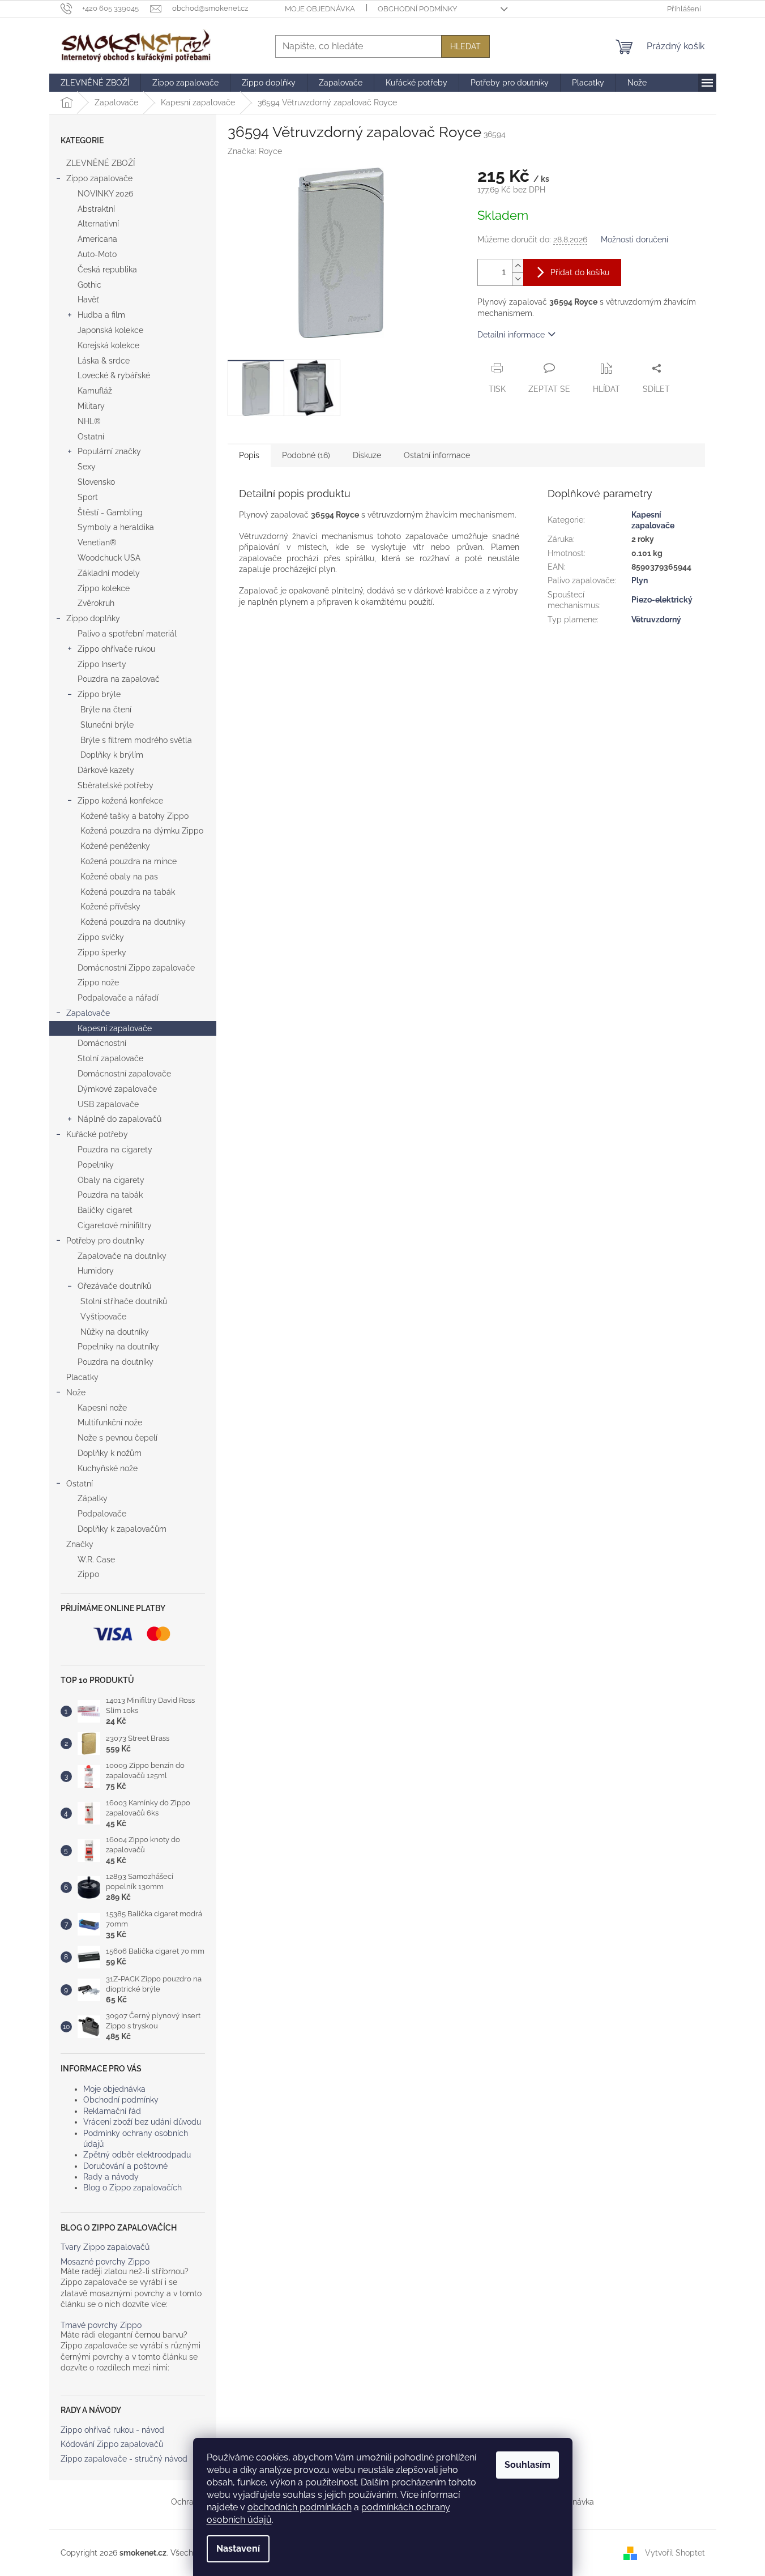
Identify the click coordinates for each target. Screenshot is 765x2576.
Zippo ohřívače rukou (116, 649)
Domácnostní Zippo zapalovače (136, 968)
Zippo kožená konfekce (120, 801)
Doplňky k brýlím (112, 755)
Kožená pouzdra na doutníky (133, 922)
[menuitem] (95, 83)
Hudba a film (101, 315)
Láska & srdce (104, 361)
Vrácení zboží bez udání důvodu (142, 2122)
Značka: (255, 151)
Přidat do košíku (580, 272)
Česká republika (107, 270)
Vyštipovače (103, 1317)
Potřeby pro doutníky (105, 1241)
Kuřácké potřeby (97, 1134)
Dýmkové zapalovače (117, 1089)
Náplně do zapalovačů (119, 1119)
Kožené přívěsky (110, 907)
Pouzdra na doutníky (116, 1362)
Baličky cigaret (105, 1210)
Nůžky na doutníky (115, 1332)
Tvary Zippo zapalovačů (105, 2247)
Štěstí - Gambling (110, 512)
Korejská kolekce (108, 345)
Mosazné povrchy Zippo (105, 2262)
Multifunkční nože (110, 1422)
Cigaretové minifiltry (115, 1225)
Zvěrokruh (96, 603)
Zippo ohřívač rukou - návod (112, 2430)
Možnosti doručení (634, 240)
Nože (76, 1392)
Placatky (82, 1377)
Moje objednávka (320, 9)
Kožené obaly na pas (119, 877)
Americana (97, 239)
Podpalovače (102, 1514)
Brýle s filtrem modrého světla (136, 740)
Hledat (465, 46)
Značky (80, 1544)
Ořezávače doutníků (114, 1286)
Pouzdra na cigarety (115, 1150)
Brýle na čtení (106, 710)
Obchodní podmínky (417, 9)
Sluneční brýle (107, 725)
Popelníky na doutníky (118, 1347)
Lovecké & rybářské (114, 375)
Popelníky (96, 1165)
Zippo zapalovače (99, 178)
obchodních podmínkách (300, 2507)
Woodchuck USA (109, 558)
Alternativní (98, 224)
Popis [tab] (249, 455)
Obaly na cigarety (111, 1180)
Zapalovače (88, 1013)
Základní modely (109, 573)
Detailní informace (511, 335)
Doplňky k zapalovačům (122, 1529)
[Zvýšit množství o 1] (518, 266)
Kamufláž (95, 391)
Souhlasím (527, 2465)
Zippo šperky (102, 952)
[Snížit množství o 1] (518, 279)
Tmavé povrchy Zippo (101, 2325)
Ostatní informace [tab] (437, 455)
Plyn (640, 580)
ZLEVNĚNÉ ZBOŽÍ (101, 163)
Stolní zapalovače (110, 1058)
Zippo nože (98, 982)
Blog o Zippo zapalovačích (133, 2188)
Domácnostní (102, 1043)
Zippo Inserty (102, 664)
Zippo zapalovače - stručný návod (124, 2459)
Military (91, 406)
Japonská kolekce (110, 330)
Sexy (87, 467)
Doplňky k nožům (110, 1453)
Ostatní (91, 437)
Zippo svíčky (101, 937)
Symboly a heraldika (116, 527)
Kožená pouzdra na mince (129, 861)
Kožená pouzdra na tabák (128, 892)
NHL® (89, 421)
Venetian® (97, 542)
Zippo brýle (99, 694)
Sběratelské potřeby (116, 785)
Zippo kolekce (104, 588)
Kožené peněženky (115, 846)
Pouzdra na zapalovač (119, 679)
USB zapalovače (108, 1104)
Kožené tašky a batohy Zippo (134, 816)
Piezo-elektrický (662, 600)
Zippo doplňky (93, 618)
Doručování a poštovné (125, 2166)
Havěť (88, 300)
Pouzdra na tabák (110, 1195)
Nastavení (238, 2549)
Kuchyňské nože (108, 1468)
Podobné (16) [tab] (306, 455)
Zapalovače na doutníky (122, 1256)
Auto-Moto (97, 254)
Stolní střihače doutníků (124, 1301)
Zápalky (93, 1498)
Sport (88, 497)
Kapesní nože (102, 1408)
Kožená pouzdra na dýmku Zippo (142, 831)
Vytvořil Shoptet (675, 2552)
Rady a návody (111, 2177)
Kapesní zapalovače (115, 1028)
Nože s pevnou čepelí (117, 1438)
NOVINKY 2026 (105, 194)
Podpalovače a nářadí (118, 998)
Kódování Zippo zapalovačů (112, 2444)
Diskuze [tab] (367, 455)
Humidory (96, 1271)
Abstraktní (96, 209)
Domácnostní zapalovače (124, 1074)
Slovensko (96, 482)
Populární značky (109, 451)
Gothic (89, 285)
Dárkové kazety (106, 770)
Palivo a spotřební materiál (127, 634)
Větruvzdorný (656, 620)
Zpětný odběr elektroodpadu (137, 2155)
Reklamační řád (112, 2111)
